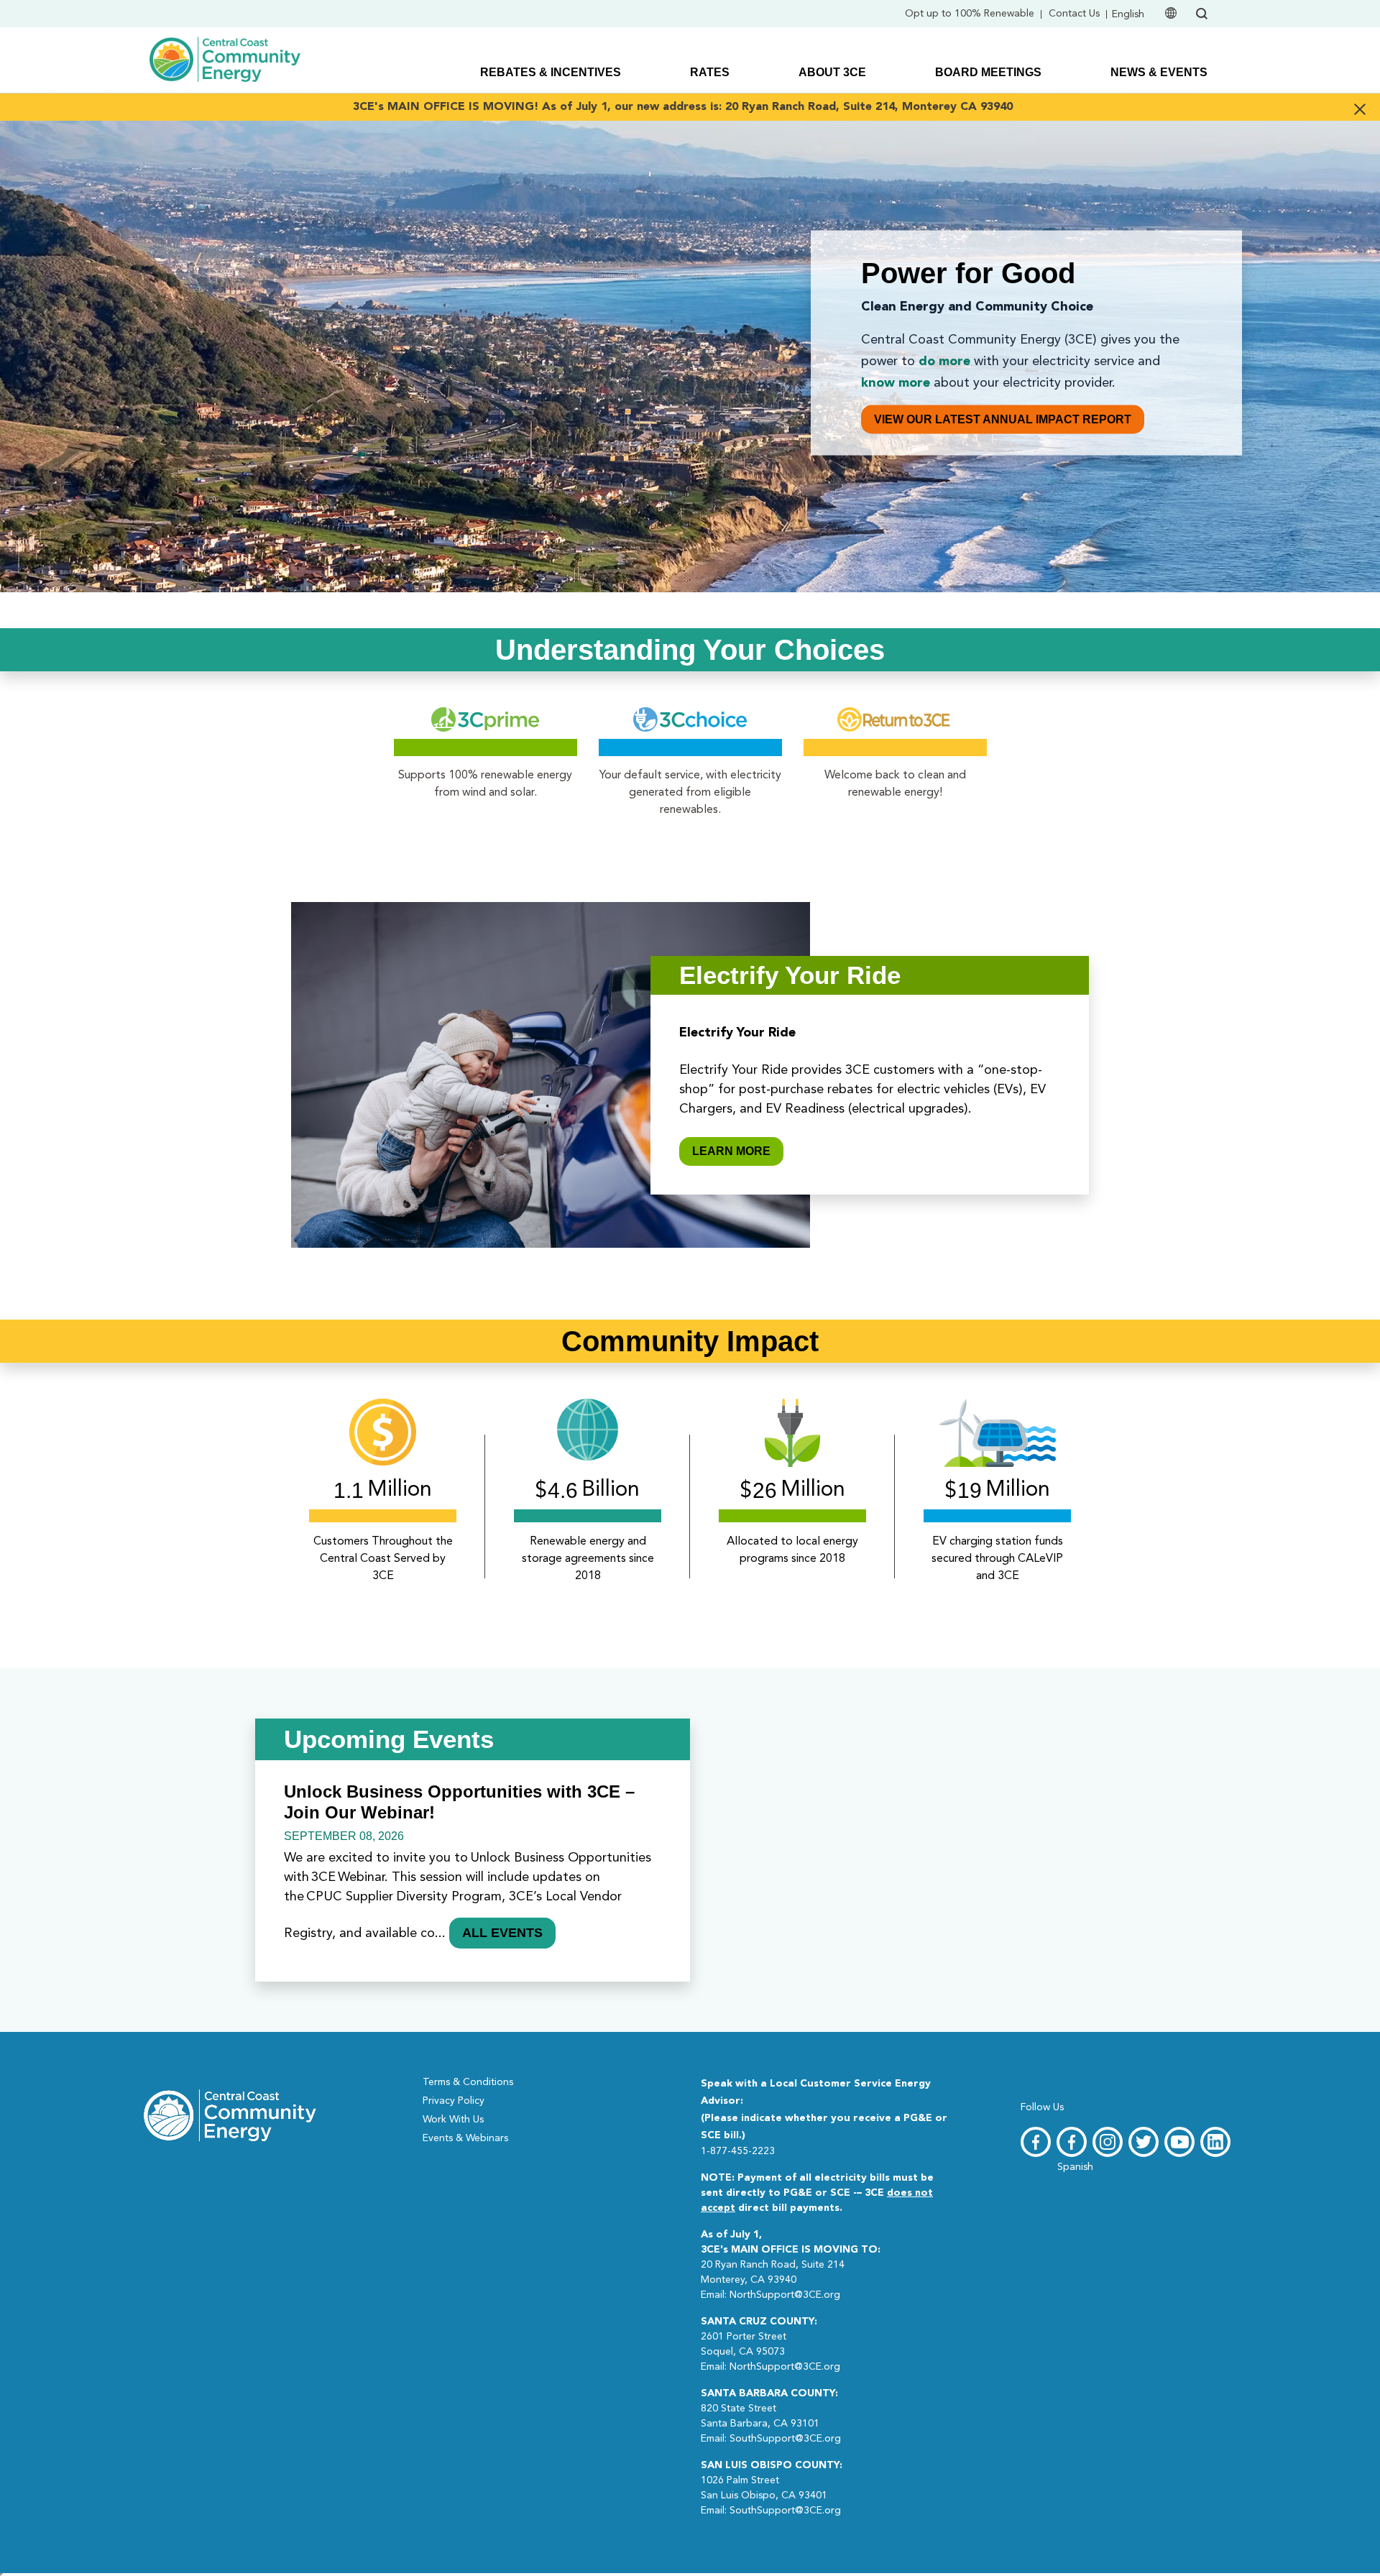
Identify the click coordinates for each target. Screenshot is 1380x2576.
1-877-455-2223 (738, 2151)
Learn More (731, 1151)
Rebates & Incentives (551, 72)
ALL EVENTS (502, 1933)
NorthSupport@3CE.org (785, 2295)
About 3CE (832, 72)
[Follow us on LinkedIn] (1215, 2142)
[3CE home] (230, 2114)
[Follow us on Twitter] (1144, 2142)
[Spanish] (1072, 2142)
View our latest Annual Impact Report (1003, 419)
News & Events (1159, 72)
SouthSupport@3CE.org (785, 2439)
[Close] (1360, 107)
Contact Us (1074, 14)
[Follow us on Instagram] (1108, 2142)
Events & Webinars (465, 2138)
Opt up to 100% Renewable (970, 14)
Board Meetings (988, 72)
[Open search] (1202, 14)
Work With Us (453, 2120)
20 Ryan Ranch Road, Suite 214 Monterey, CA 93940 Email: (791, 2265)
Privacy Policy (454, 2101)
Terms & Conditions (468, 2082)
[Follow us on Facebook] (1036, 2142)
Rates (710, 72)
